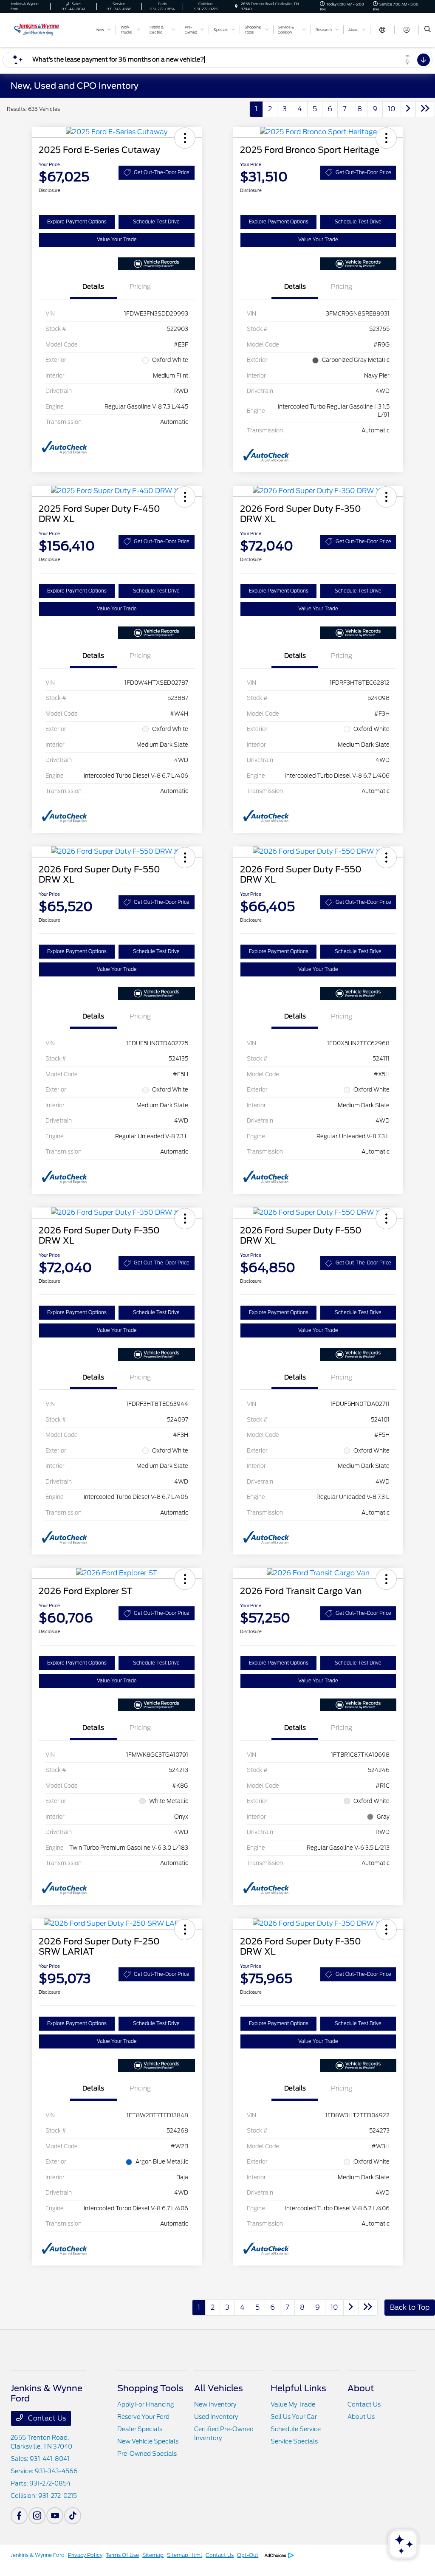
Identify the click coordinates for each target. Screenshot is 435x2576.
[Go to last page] (425, 109)
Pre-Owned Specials (147, 2454)
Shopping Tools (150, 2388)
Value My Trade (293, 2404)
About (361, 2388)
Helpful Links (298, 2388)
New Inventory (215, 2404)
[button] (185, 138)
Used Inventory (216, 2417)
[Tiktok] (73, 2516)
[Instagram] (37, 2516)
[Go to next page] (408, 109)
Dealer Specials (140, 2429)
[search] (428, 30)
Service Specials (294, 2441)
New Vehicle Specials (148, 2441)
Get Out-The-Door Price (162, 172)
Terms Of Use (122, 2555)
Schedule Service (296, 2429)
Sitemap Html (185, 2555)
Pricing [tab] (140, 287)
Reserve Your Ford (143, 2417)
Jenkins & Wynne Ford (38, 2555)
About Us (361, 2417)
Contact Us (46, 2418)
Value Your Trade (117, 240)
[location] (236, 6)
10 (392, 109)
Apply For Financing (145, 2404)
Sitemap (153, 2555)
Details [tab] (93, 287)
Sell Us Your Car (294, 2417)
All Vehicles (219, 2388)
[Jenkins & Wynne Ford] (49, 29)
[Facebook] (19, 2516)
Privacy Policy (85, 2555)
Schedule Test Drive (156, 222)
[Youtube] (55, 2516)
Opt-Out (248, 2555)
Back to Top (410, 2307)
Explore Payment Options (77, 222)
